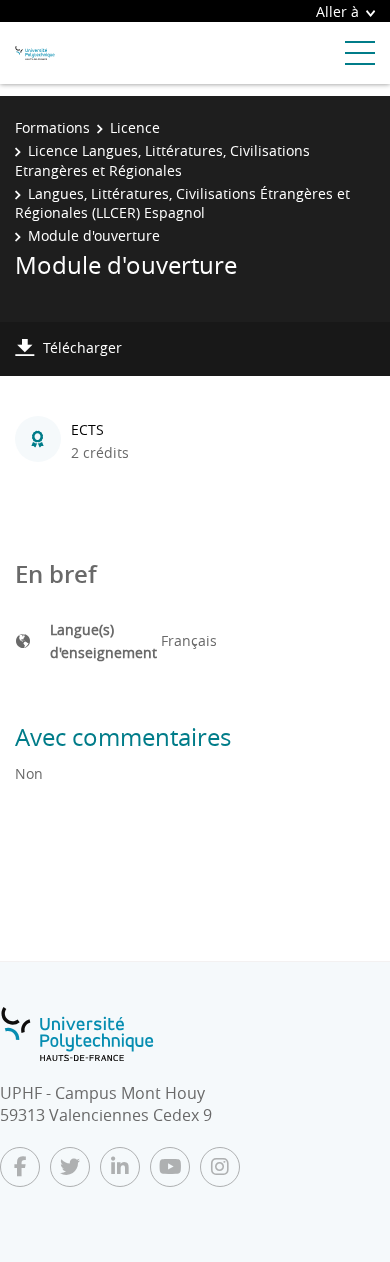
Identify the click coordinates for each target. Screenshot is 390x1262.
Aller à (337, 11)
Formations (52, 127)
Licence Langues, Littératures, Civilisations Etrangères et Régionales (162, 160)
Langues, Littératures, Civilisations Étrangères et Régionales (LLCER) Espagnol (182, 203)
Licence (135, 127)
